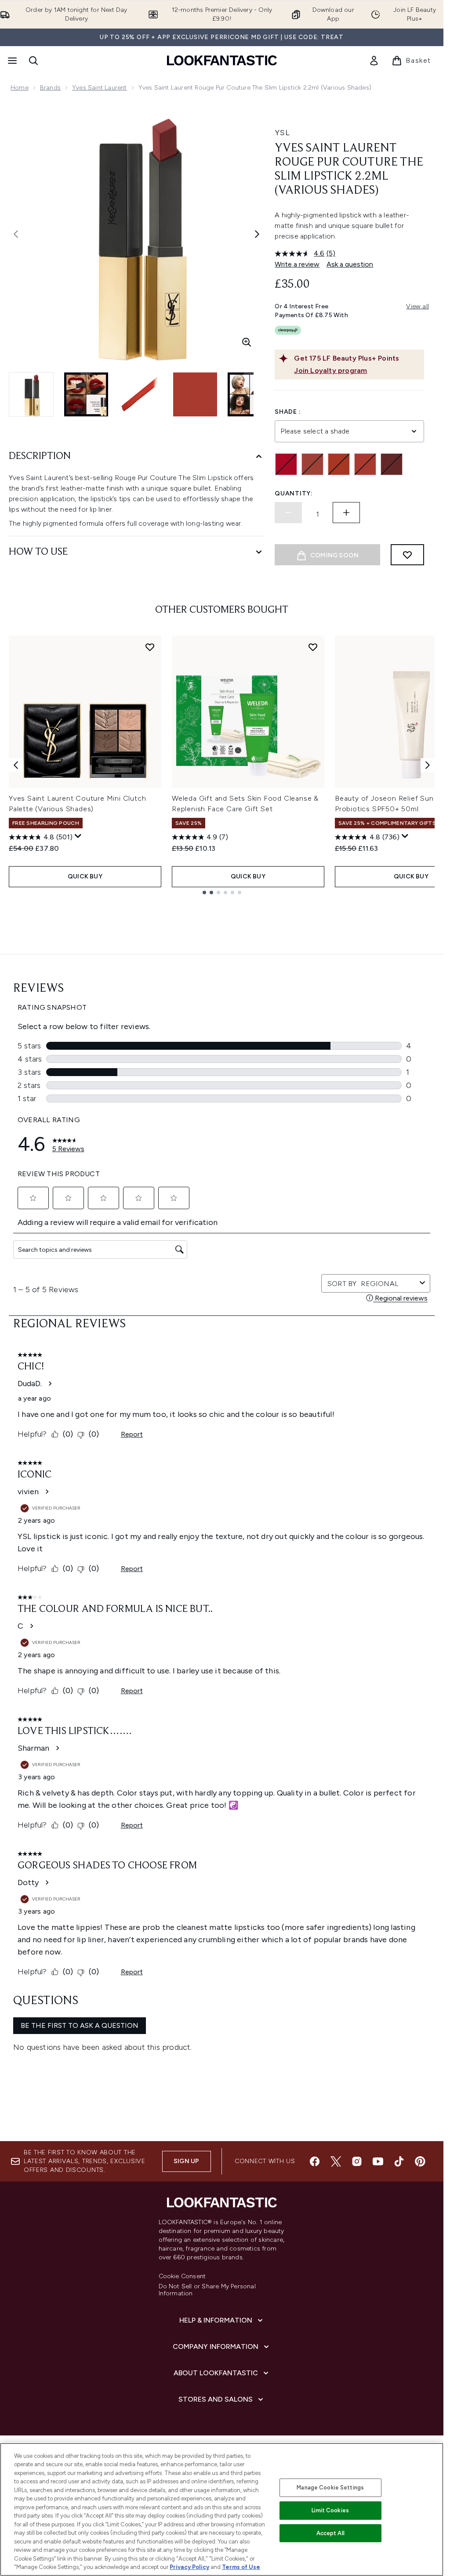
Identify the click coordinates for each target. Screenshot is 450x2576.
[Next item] (428, 765)
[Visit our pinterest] (420, 2161)
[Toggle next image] (257, 234)
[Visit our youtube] (378, 2161)
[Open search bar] (33, 61)
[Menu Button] (11, 61)
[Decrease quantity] (288, 513)
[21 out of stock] (286, 464)
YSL (282, 133)
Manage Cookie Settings (330, 2487)
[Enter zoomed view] (247, 342)
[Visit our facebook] (315, 2161)
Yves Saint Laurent (100, 88)
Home (20, 88)
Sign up (186, 2161)
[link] (374, 61)
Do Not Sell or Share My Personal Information (207, 2290)
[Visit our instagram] (357, 2161)
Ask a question (350, 264)
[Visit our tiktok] (399, 2161)
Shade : (288, 412)
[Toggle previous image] (16, 234)
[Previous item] (16, 765)
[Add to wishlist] (407, 555)
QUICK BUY (85, 876)
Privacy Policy (189, 2567)
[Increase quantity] (346, 513)
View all (417, 306)
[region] (222, 2509)
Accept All (330, 2533)
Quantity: (294, 493)
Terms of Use (241, 2567)
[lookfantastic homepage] (222, 60)
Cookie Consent (182, 2276)
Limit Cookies (330, 2510)
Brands (50, 88)
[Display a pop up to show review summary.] (78, 836)
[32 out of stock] (312, 464)
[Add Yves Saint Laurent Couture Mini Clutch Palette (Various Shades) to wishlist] (150, 647)
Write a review (297, 264)
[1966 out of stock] (365, 464)
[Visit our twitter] (336, 2161)
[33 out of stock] (339, 464)
